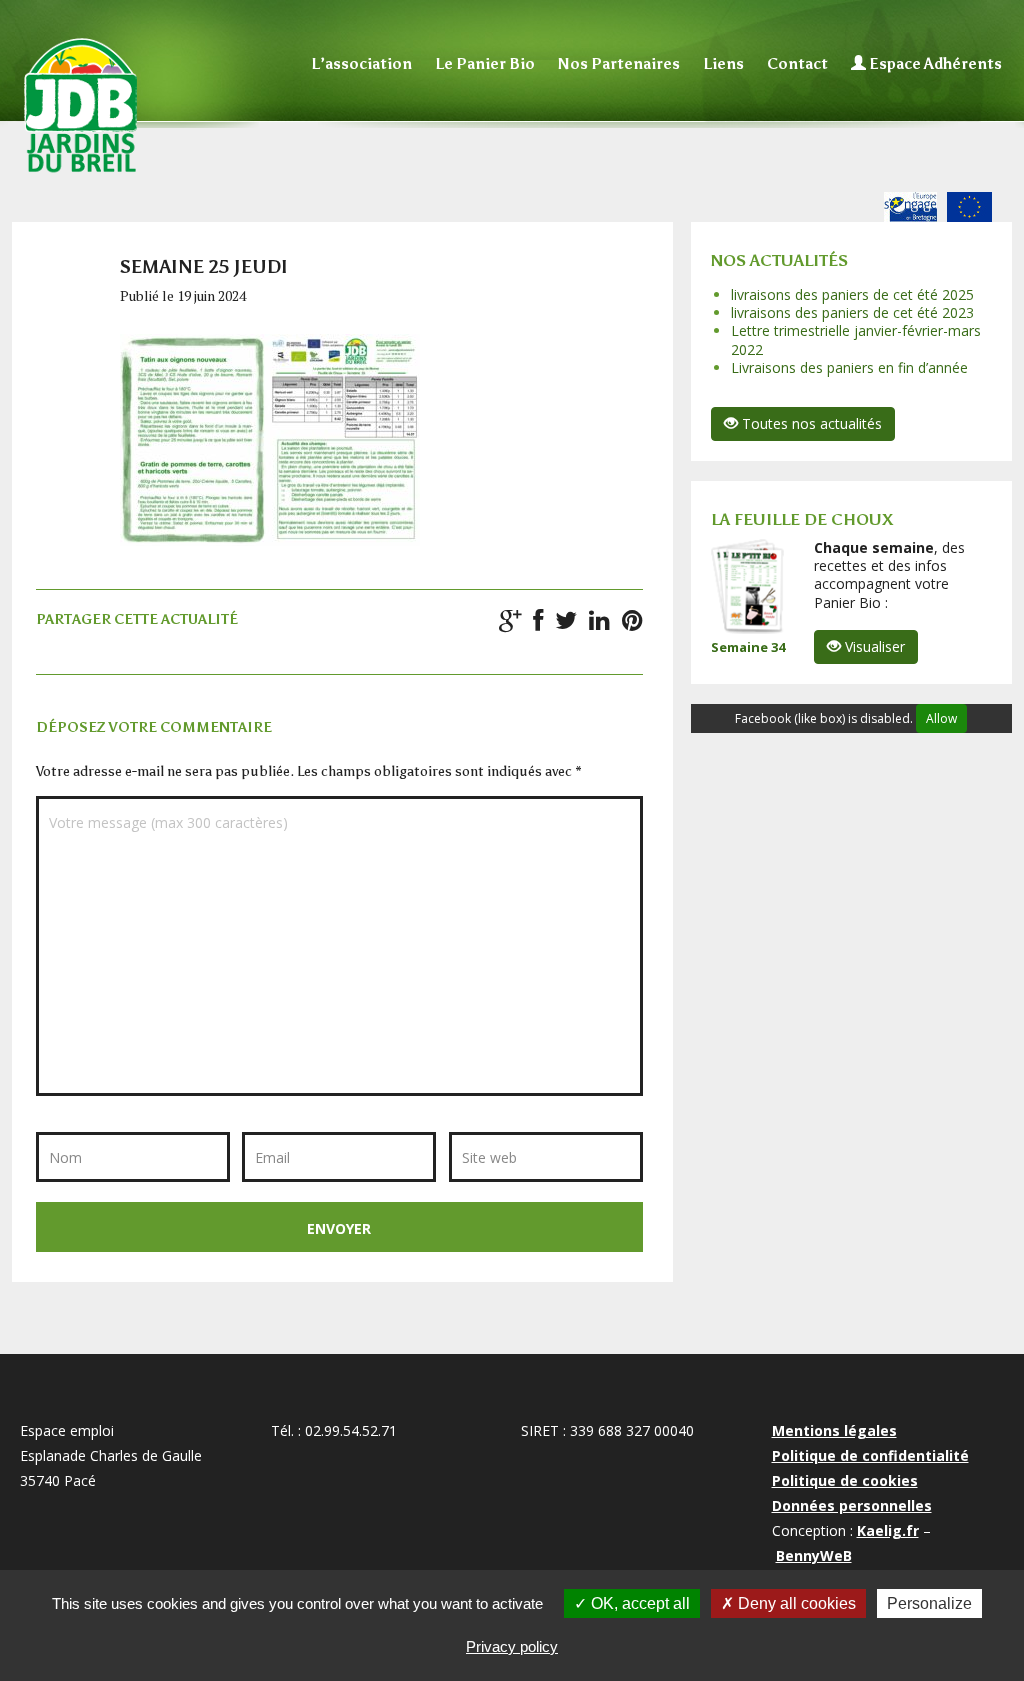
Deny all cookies (795, 1603)
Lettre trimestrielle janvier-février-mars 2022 (856, 339)
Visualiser (873, 646)
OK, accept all (638, 1603)
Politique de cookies (845, 1480)
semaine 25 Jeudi (204, 267)
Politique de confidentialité (870, 1455)
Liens (723, 64)
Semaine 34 (748, 647)
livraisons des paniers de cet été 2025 (852, 294)
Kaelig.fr (888, 1530)
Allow (941, 718)
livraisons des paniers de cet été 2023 (852, 312)
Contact (797, 64)
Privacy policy (512, 1646)
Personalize (929, 1603)
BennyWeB (814, 1555)
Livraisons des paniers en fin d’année (849, 367)
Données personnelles (852, 1505)
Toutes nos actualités (810, 423)
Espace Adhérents (934, 64)
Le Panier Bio (485, 64)
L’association (361, 64)
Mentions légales (834, 1430)
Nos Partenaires (619, 64)
